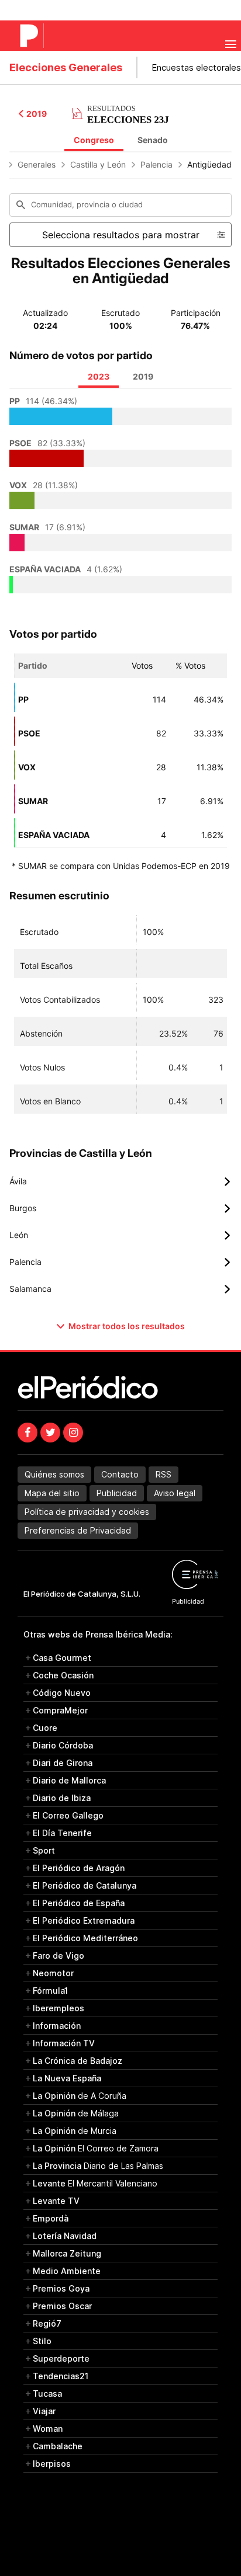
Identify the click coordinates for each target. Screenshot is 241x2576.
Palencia (156, 164)
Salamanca (120, 1289)
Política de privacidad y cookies (87, 1512)
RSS (163, 1474)
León (120, 1235)
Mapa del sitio (52, 1493)
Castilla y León (98, 164)
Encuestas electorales (196, 67)
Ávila (120, 1181)
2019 (37, 114)
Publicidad (117, 1493)
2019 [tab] (143, 376)
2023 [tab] (99, 376)
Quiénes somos (54, 1474)
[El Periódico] (31, 36)
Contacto (120, 1474)
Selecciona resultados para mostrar (121, 235)
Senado (153, 140)
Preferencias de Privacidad (78, 1530)
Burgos (120, 1208)
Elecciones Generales (66, 67)
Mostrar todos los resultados (127, 1326)
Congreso (94, 140)
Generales (37, 164)
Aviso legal (175, 1493)
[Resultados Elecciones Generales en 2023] (120, 113)
